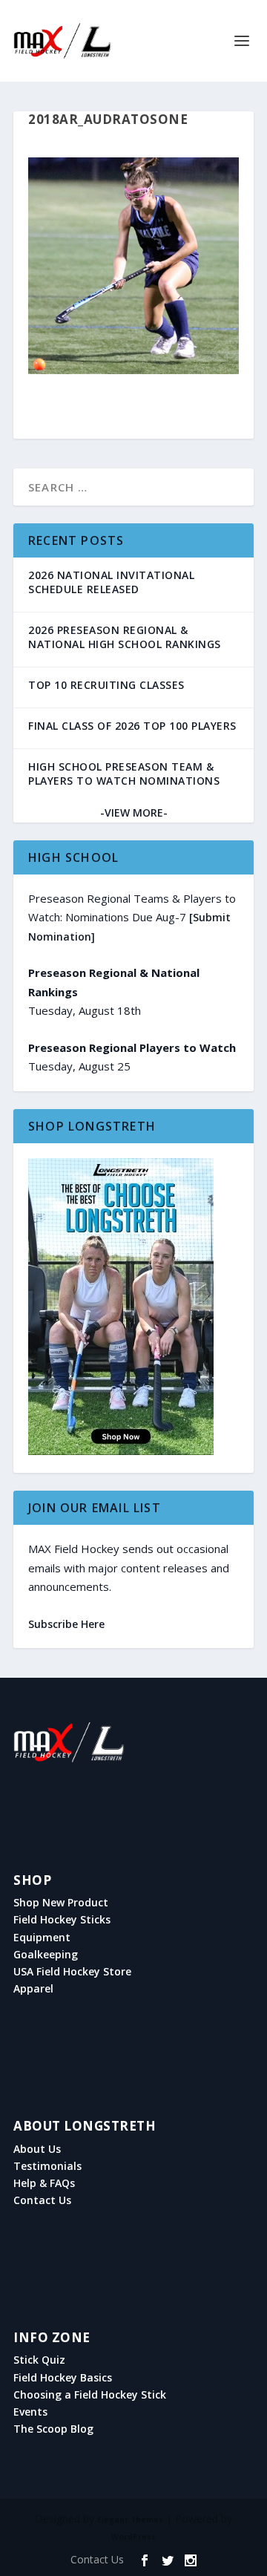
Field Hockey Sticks (62, 1920)
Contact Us (42, 2200)
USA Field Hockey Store (72, 1972)
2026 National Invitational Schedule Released (111, 582)
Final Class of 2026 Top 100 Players (132, 726)
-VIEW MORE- (134, 813)
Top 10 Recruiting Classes (106, 685)
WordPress (133, 2537)
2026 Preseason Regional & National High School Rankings (125, 637)
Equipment (42, 1938)
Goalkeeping (46, 1955)
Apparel (33, 1989)
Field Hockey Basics (63, 2378)
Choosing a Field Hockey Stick (90, 2395)
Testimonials (47, 2166)
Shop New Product (61, 1903)
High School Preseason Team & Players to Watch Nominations (124, 774)
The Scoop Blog (53, 2429)
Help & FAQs (44, 2183)
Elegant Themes (130, 2520)
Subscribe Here (66, 1624)
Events (30, 2412)
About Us (37, 2149)
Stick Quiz (39, 2360)
